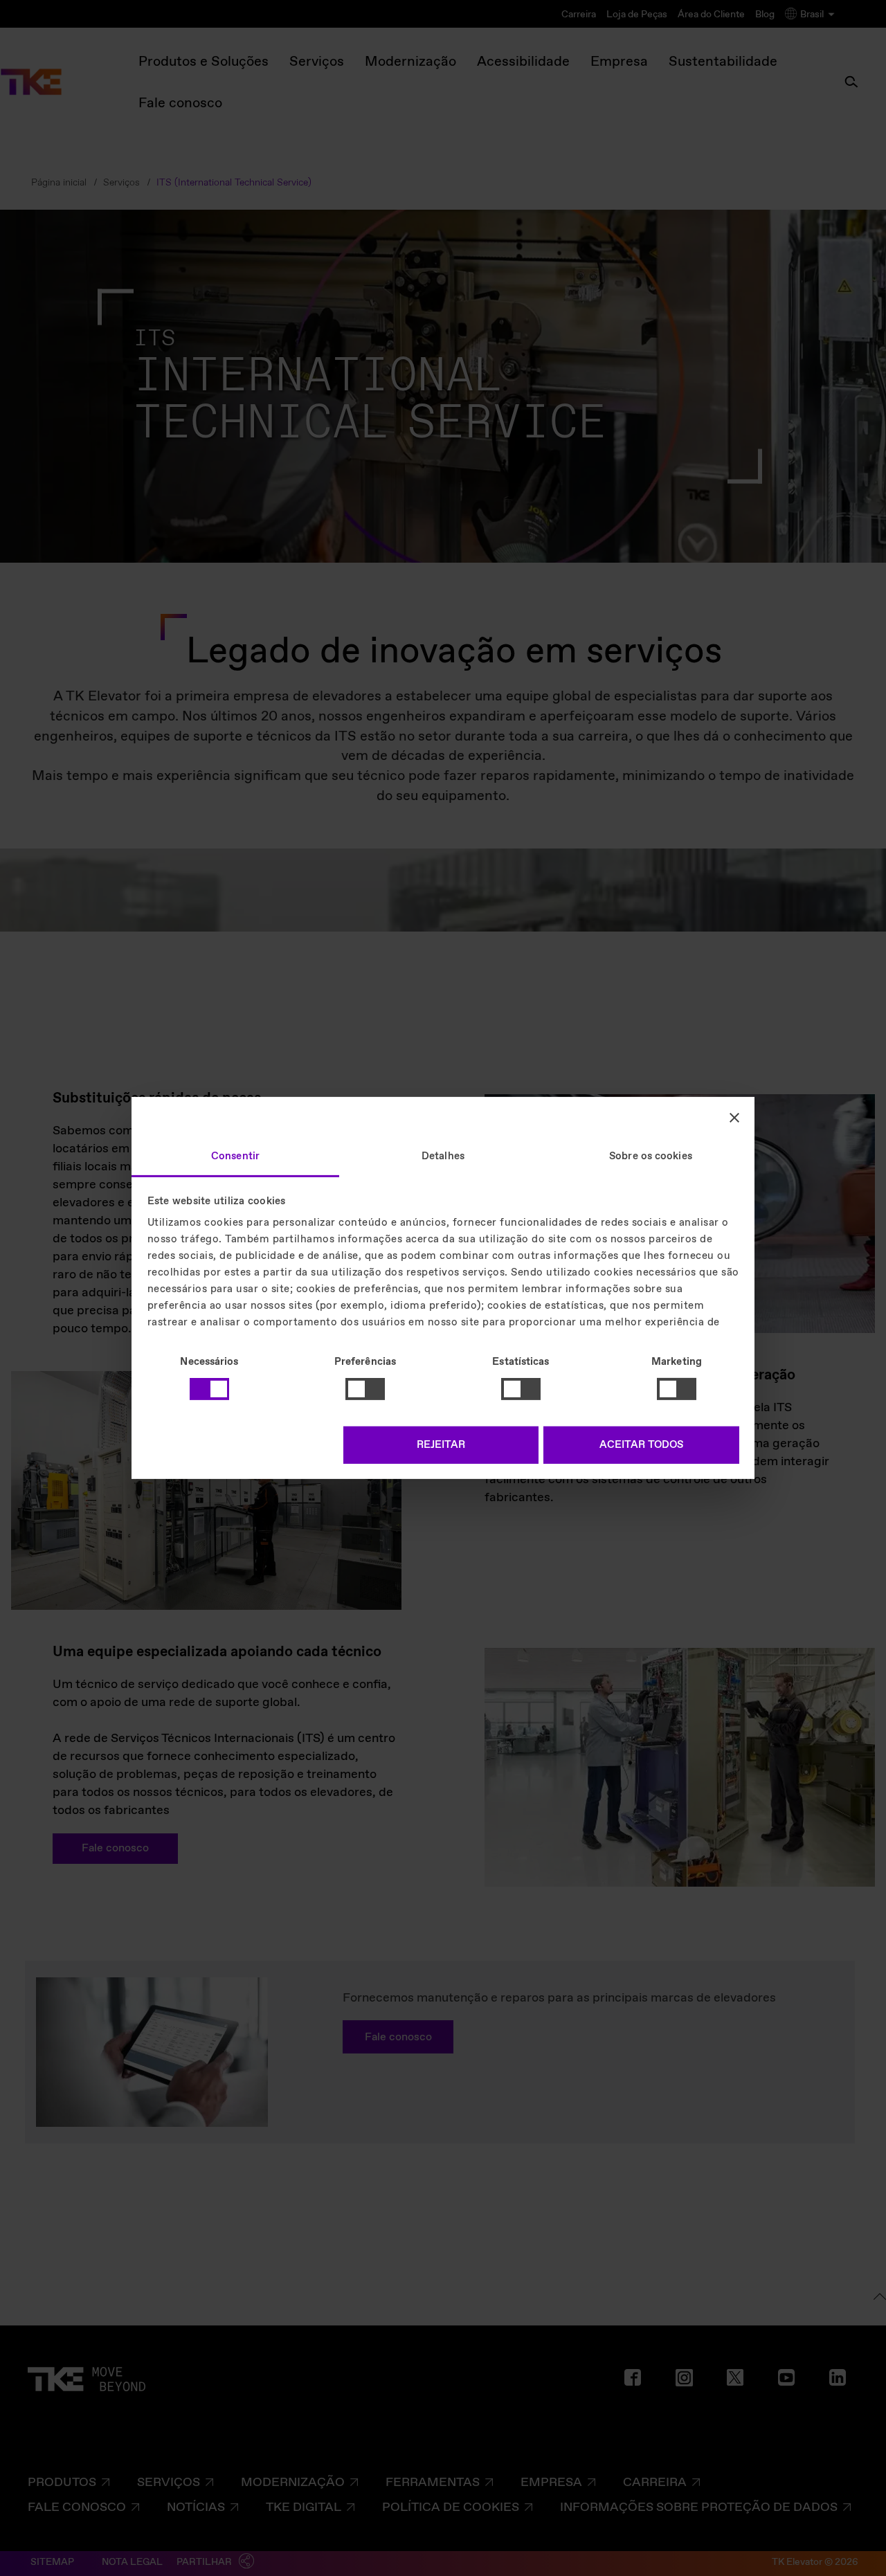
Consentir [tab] (235, 1157)
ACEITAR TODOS (641, 1445)
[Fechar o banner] (734, 1117)
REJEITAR (441, 1445)
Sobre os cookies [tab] (651, 1157)
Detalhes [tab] (443, 1157)
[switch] (365, 1389)
